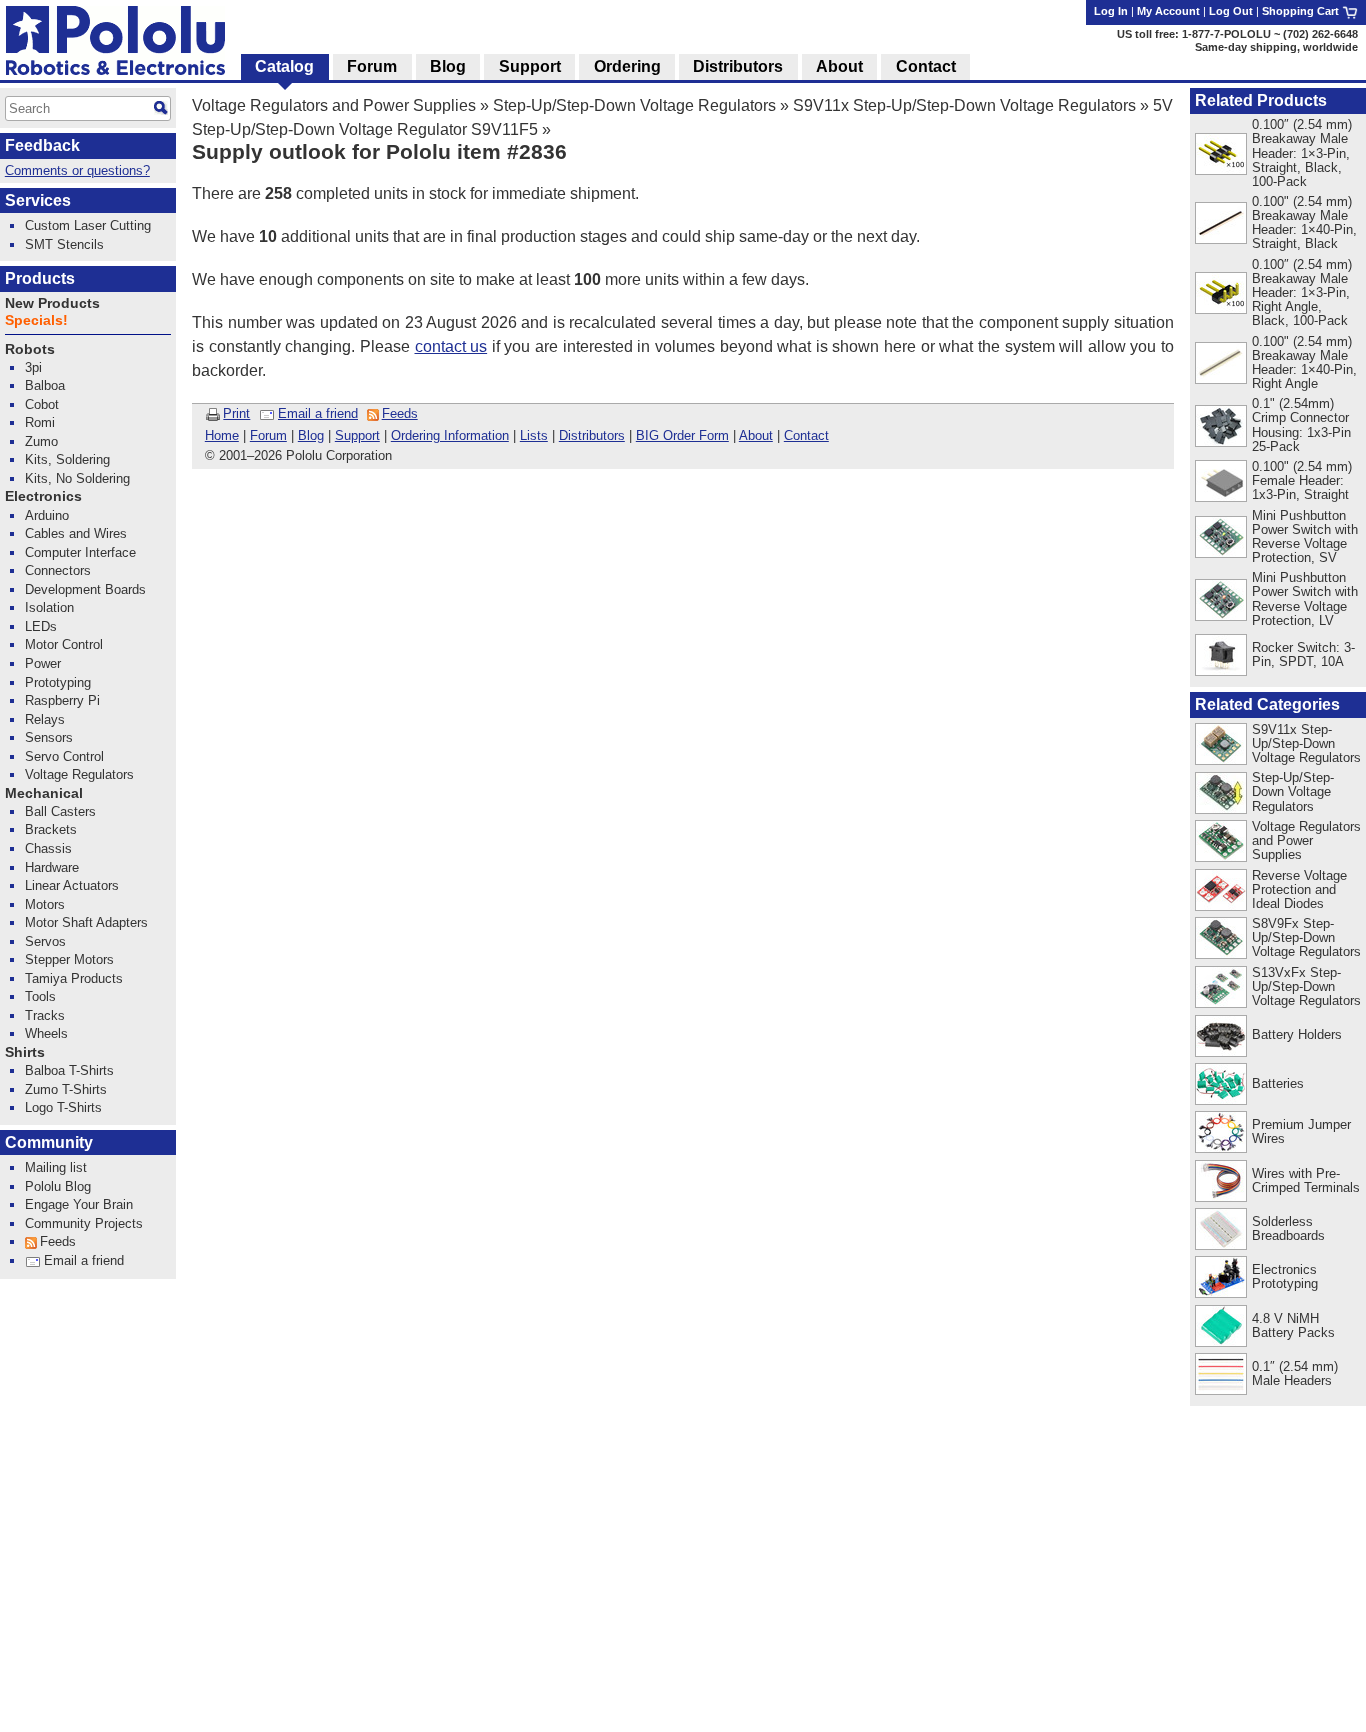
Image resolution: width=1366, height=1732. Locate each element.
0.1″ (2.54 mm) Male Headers (1295, 1373)
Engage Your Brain (79, 1204)
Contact (806, 435)
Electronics (43, 496)
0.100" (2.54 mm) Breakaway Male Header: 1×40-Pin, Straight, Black (1304, 222)
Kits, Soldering (67, 459)
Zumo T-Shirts (66, 1089)
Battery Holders (1297, 1034)
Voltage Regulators (79, 774)
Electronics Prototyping (1285, 1276)
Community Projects (84, 1223)
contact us (451, 346)
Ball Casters (60, 811)
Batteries (1278, 1083)
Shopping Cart (1302, 11)
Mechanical (44, 793)
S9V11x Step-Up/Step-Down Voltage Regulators (964, 105)
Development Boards (85, 589)
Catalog (284, 66)
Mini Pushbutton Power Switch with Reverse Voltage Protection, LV (1305, 598)
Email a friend (318, 413)
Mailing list (56, 1167)
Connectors (58, 570)
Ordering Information (450, 435)
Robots (30, 349)
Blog (311, 435)
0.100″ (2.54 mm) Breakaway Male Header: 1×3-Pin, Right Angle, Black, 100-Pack (1302, 292)
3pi (33, 367)
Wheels (46, 1033)
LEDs (41, 626)
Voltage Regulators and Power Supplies (334, 105)
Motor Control (64, 644)
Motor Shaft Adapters (86, 922)
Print (236, 413)
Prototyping (58, 682)
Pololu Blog (58, 1186)
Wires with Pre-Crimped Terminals (1306, 1180)
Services (38, 200)
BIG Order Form (682, 435)
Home (222, 435)
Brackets (51, 829)
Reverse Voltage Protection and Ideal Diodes (1299, 889)
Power (43, 663)
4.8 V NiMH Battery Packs (1293, 1325)
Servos (45, 941)
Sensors (49, 737)
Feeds (400, 413)
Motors (45, 904)
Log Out (1231, 11)
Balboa (45, 385)
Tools (40, 996)
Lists (534, 435)
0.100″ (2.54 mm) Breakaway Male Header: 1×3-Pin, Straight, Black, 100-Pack (1302, 152)
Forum (268, 435)
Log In (1111, 11)
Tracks (45, 1015)
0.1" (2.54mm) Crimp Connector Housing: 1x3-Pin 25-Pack (1301, 424)
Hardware (52, 867)
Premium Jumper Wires (1301, 1131)
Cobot (42, 404)
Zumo (41, 441)
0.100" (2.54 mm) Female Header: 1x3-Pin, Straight (1302, 480)
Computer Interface (80, 552)
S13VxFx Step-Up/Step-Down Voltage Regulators (1306, 986)
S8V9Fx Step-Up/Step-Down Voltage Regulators (1306, 937)
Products (40, 278)
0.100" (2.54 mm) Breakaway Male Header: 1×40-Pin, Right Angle (1304, 362)
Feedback (42, 145)
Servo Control (64, 756)
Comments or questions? (77, 170)
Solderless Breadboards (1288, 1228)
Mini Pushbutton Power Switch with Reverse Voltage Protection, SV (1305, 536)
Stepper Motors (69, 959)
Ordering (627, 66)
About (756, 435)
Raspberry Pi (62, 700)
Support (357, 435)
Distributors (592, 435)
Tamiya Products (74, 978)
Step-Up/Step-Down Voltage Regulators (634, 105)
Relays (45, 719)
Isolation (49, 607)
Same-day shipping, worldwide (1276, 47)
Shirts (25, 1052)
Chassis (48, 848)
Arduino (47, 515)
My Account (1168, 11)
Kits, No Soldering (77, 478)
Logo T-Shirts (63, 1107)
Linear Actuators (72, 885)
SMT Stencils (64, 244)
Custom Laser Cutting (88, 225)
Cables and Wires (76, 533)
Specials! (36, 320)
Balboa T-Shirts (69, 1070)
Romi (40, 422)
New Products (52, 303)
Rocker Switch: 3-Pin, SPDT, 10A (1303, 654)
